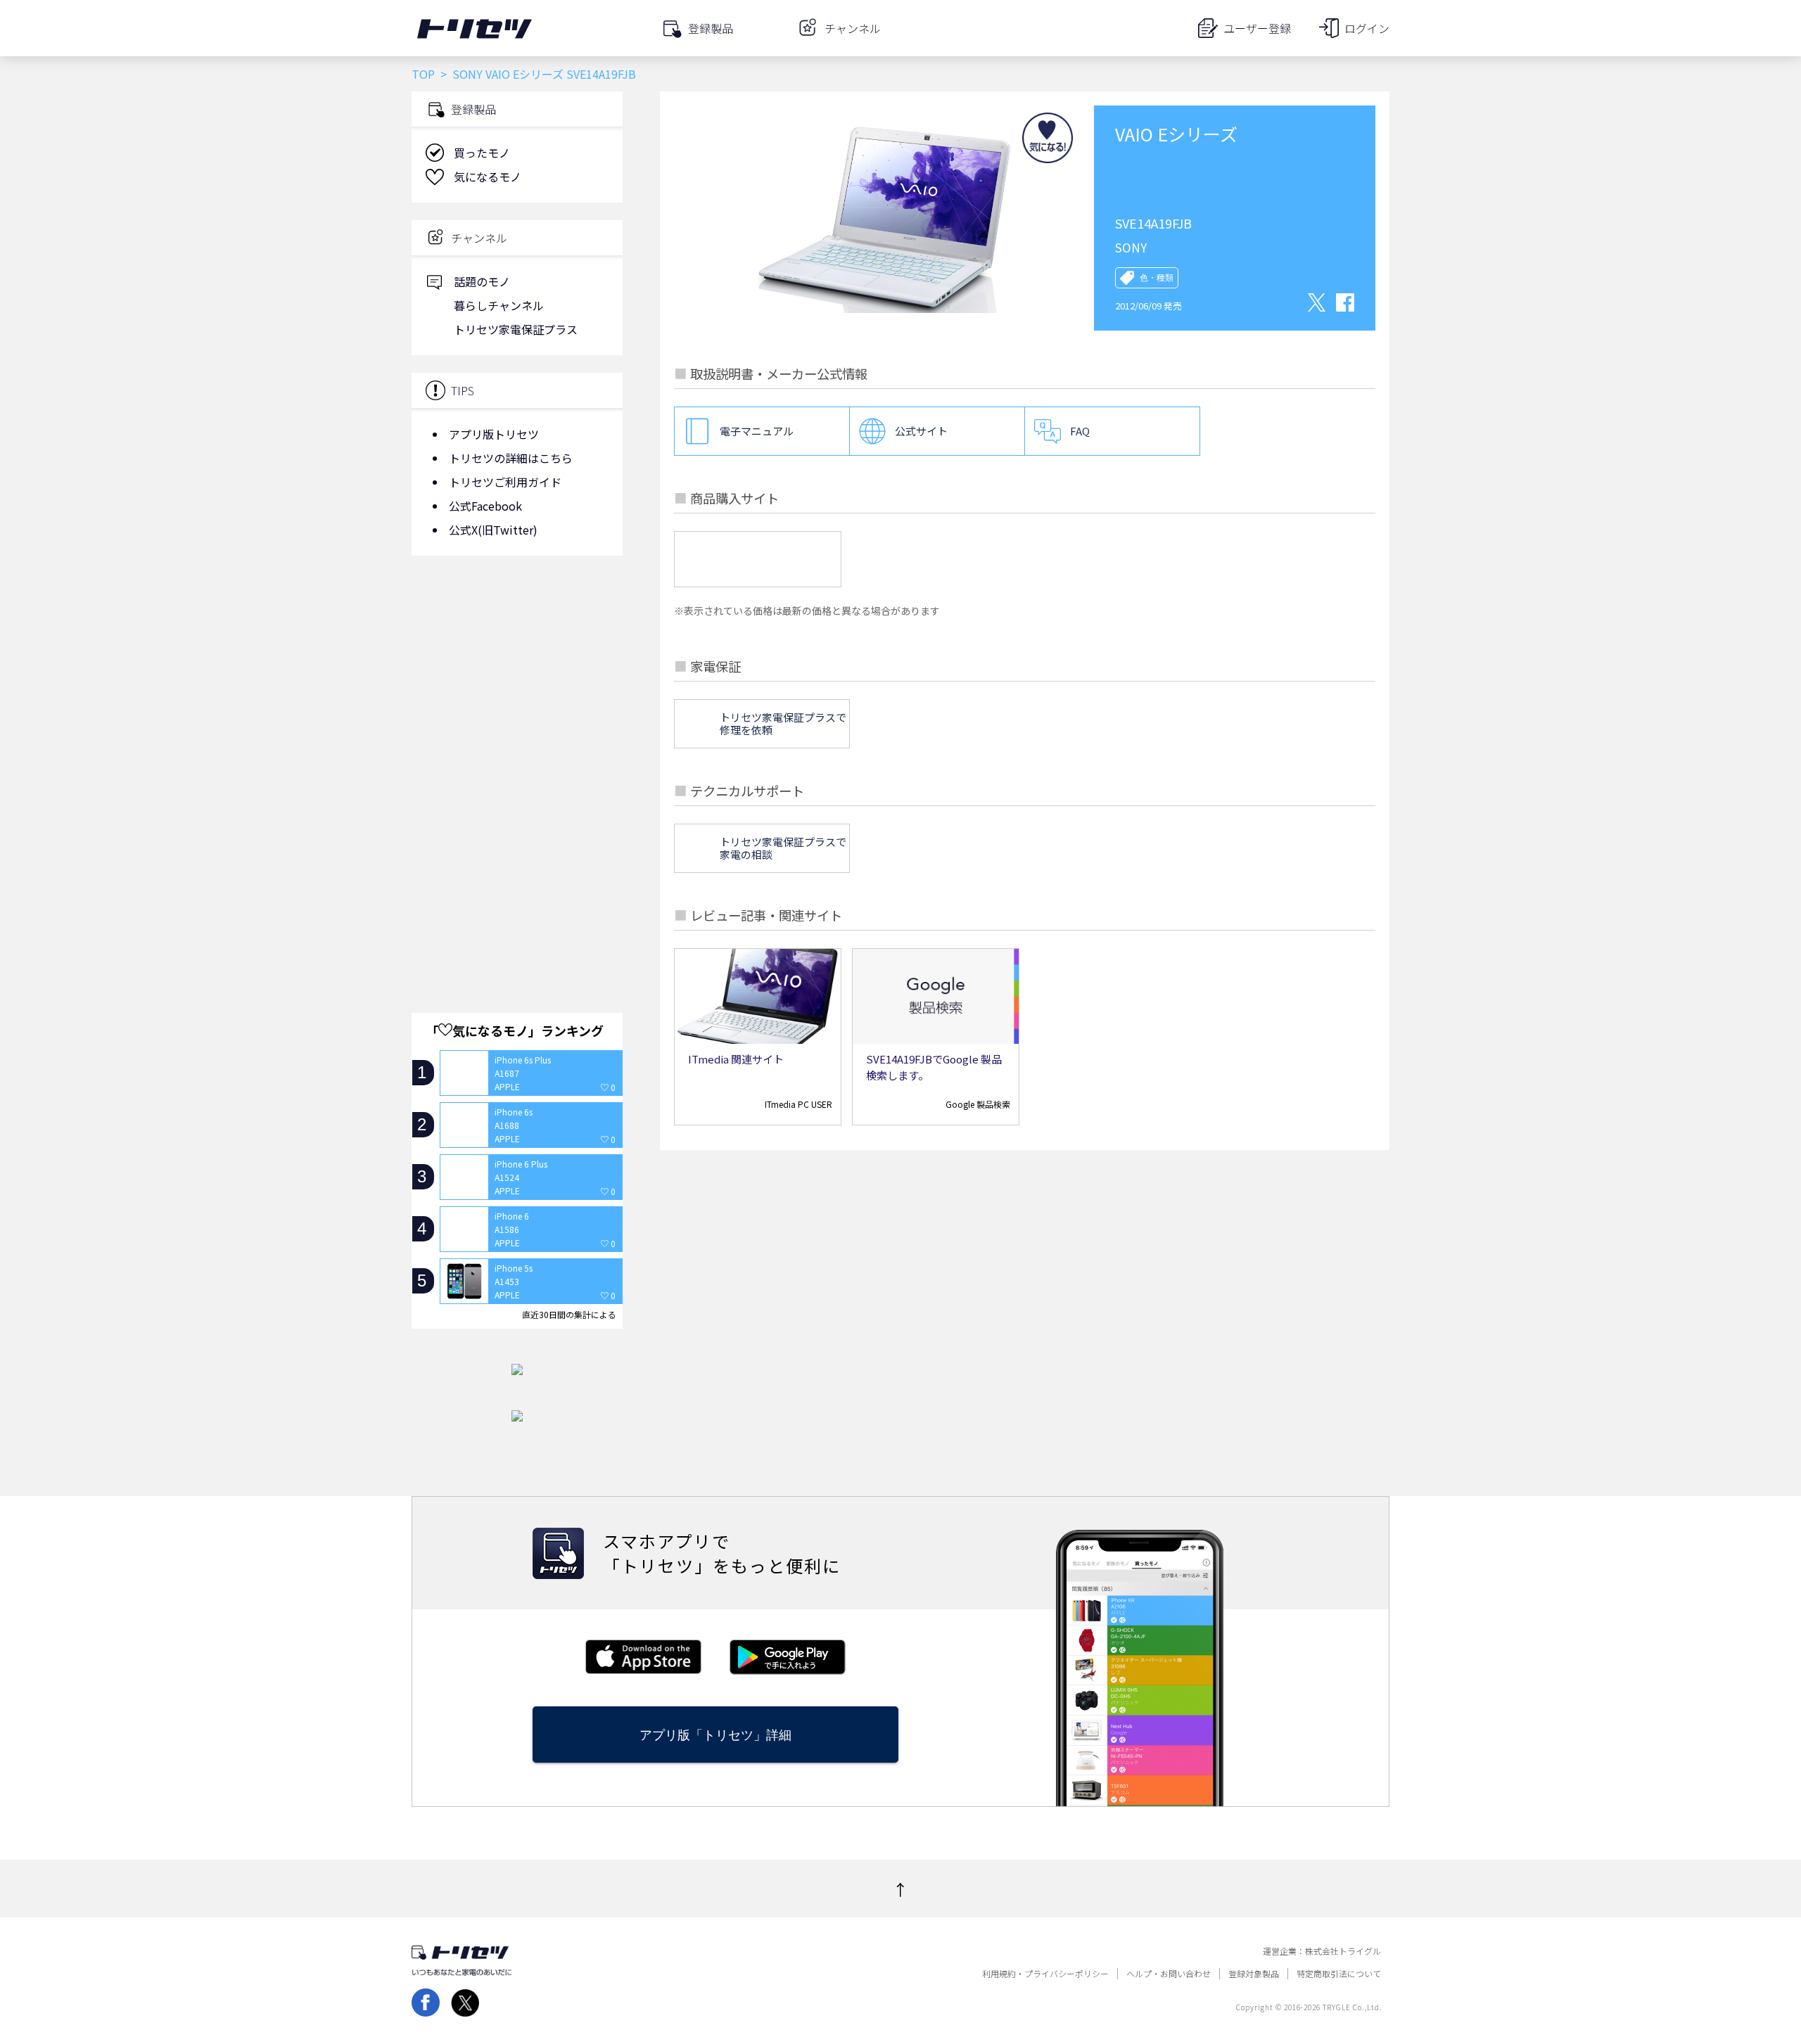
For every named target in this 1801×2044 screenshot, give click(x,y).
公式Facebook (485, 506)
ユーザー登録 (1257, 28)
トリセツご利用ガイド (505, 482)
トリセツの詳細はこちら (511, 458)
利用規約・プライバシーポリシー (1045, 1974)
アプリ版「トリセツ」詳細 (715, 1735)
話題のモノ (482, 281)
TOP (423, 74)
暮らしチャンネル (499, 305)
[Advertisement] (517, 679)
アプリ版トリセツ (494, 434)
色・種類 (1157, 278)
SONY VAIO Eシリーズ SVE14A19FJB (544, 74)
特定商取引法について (1339, 1974)
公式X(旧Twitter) (493, 530)
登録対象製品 (1254, 1974)
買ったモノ (482, 153)
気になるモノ (488, 177)
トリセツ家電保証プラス (516, 329)
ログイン (1367, 28)
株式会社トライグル (1343, 1951)
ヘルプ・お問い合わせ (1169, 1974)
